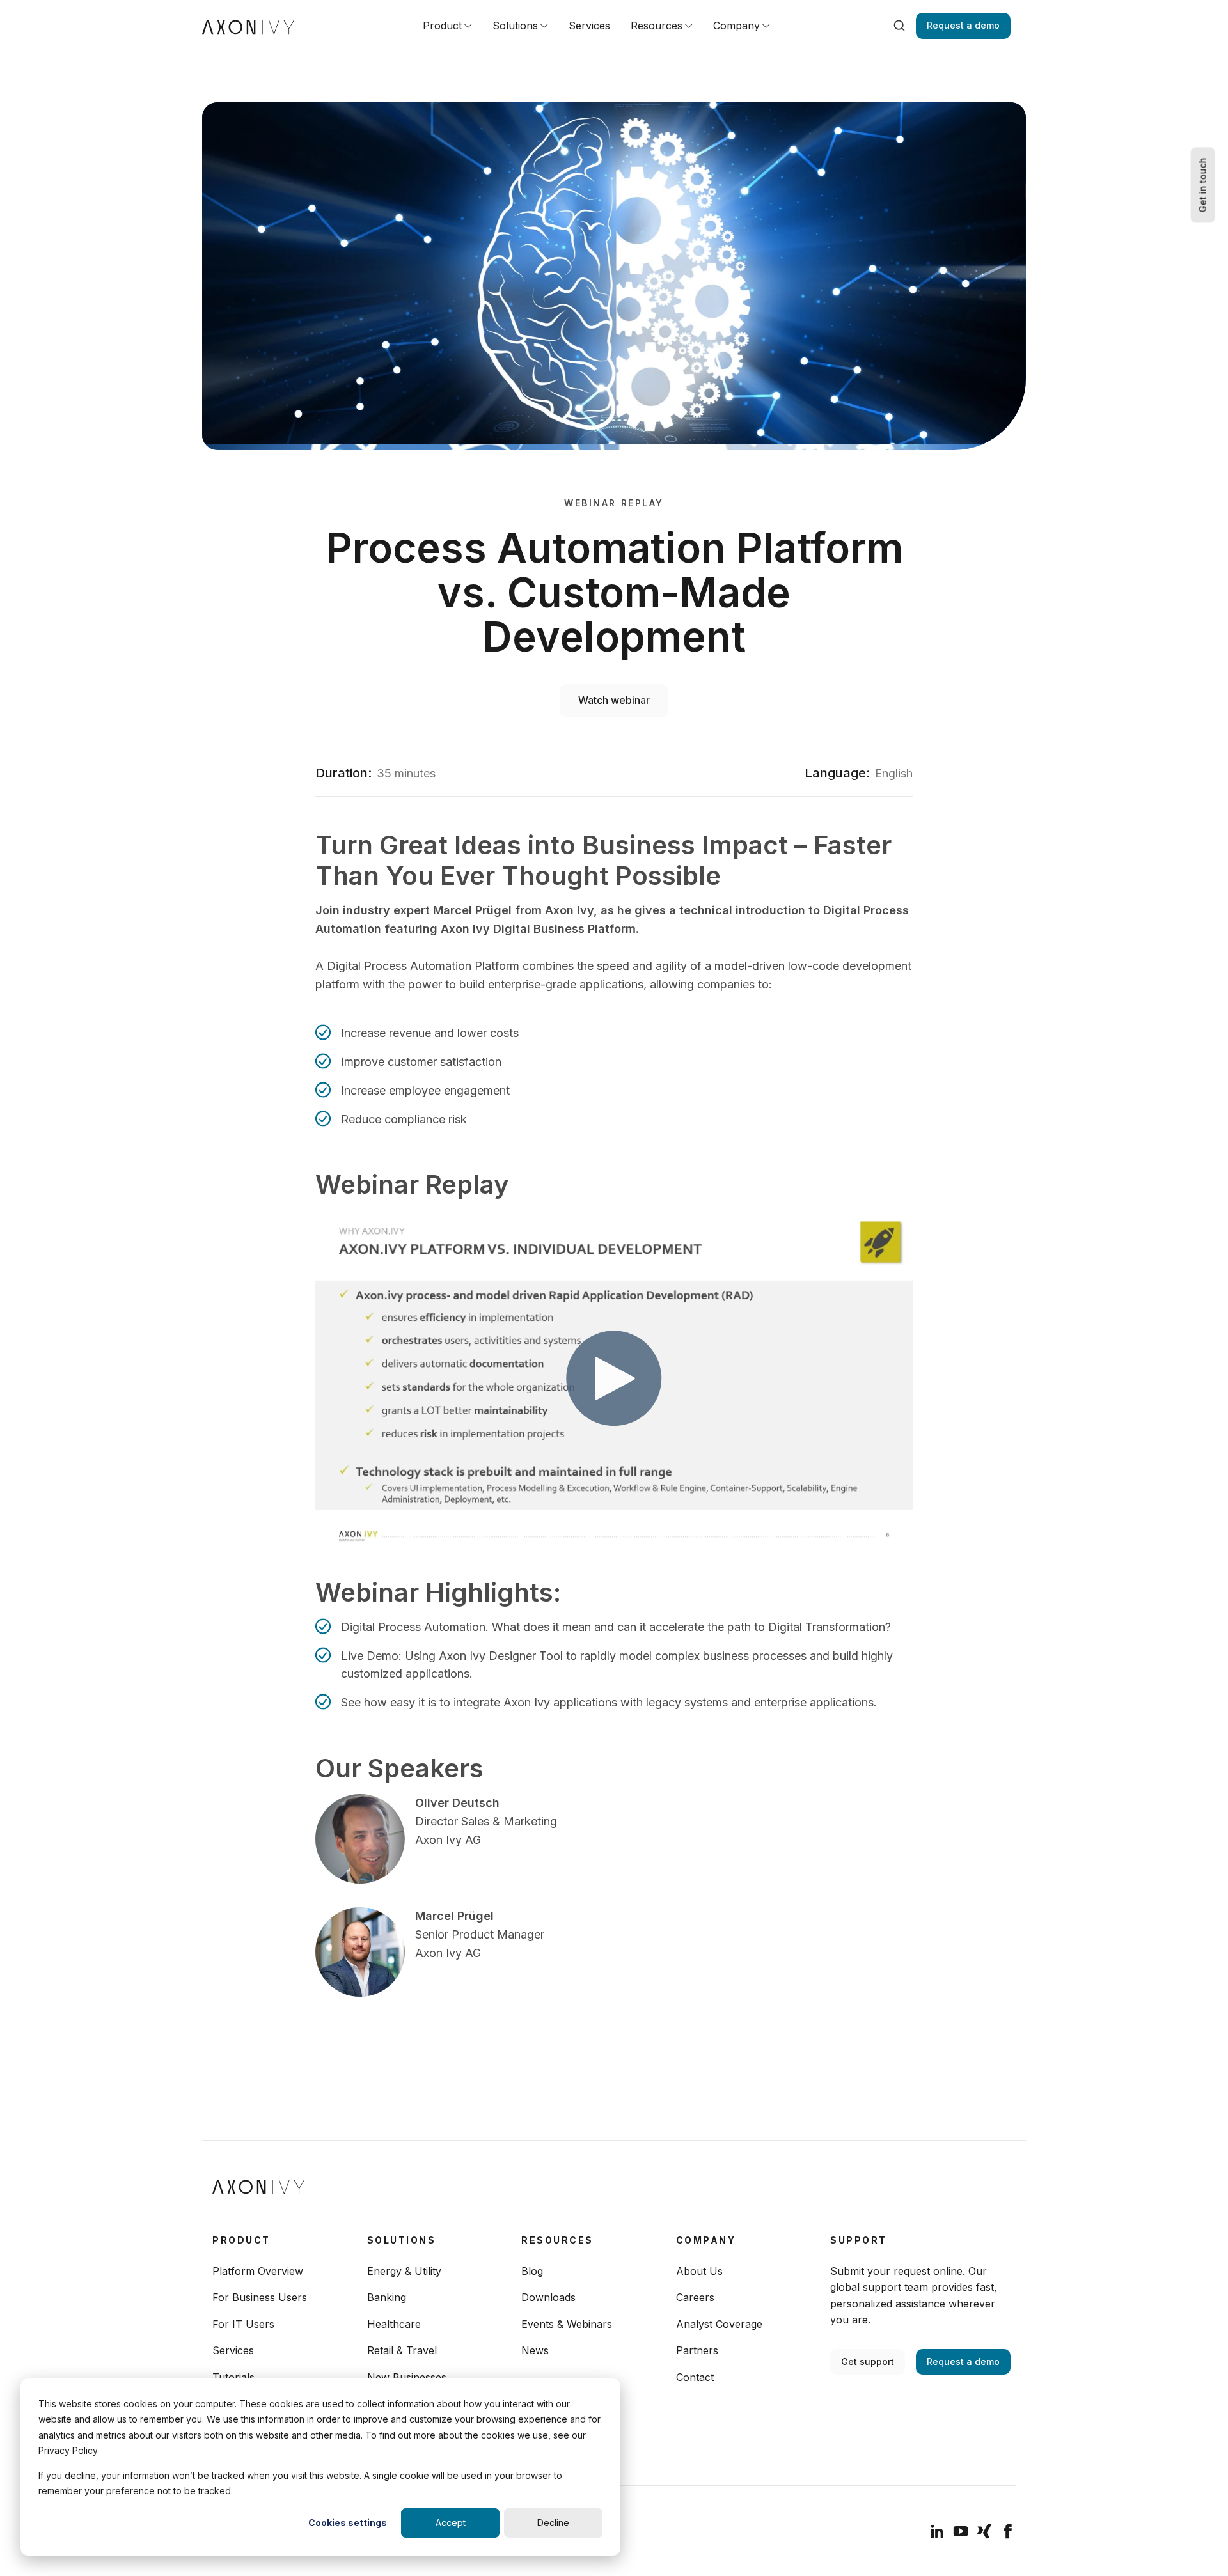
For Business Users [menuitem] (260, 2297)
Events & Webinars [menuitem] (567, 2324)
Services (589, 26)
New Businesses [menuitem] (407, 2377)
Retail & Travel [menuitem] (402, 2350)
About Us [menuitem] (699, 2271)
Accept (451, 2523)
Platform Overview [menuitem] (258, 2271)
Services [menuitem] (233, 2350)
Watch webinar (614, 700)
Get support (868, 2361)
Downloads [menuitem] (548, 2297)
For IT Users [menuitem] (243, 2324)
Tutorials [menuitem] (233, 2377)
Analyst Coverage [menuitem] (719, 2324)
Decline (553, 2523)
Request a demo (963, 25)
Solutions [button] (515, 26)
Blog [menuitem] (532, 2271)
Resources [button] (657, 26)
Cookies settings (348, 2523)
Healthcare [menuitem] (394, 2324)
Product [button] (442, 26)
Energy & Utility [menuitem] (404, 2271)
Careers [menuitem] (695, 2297)
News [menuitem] (535, 2350)
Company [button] (736, 26)
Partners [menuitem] (697, 2350)
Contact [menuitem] (695, 2377)
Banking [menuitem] (387, 2297)
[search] (899, 26)
